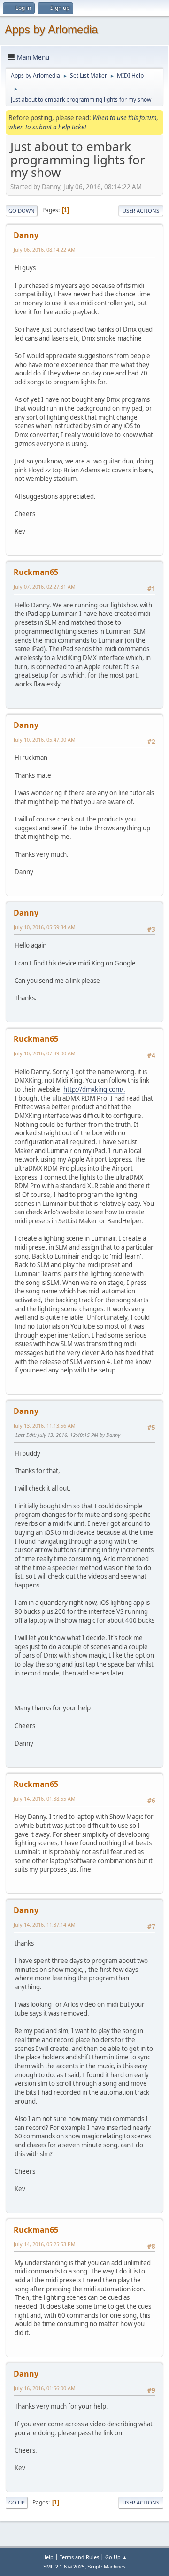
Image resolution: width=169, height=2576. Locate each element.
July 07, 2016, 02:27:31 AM (45, 586)
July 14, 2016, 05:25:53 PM (45, 2244)
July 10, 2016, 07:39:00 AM (45, 1053)
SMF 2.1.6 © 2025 (64, 2567)
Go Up (17, 2502)
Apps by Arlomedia (51, 29)
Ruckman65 (36, 572)
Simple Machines (107, 2567)
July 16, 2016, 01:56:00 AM (45, 2388)
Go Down (22, 211)
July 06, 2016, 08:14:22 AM (45, 250)
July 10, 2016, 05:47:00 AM (45, 739)
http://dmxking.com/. (94, 1089)
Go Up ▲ (116, 2557)
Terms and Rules (79, 2557)
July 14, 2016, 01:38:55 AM (45, 1798)
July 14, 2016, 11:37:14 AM (45, 1925)
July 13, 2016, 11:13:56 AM (45, 1425)
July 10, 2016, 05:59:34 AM (45, 927)
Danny (26, 235)
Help (48, 2557)
